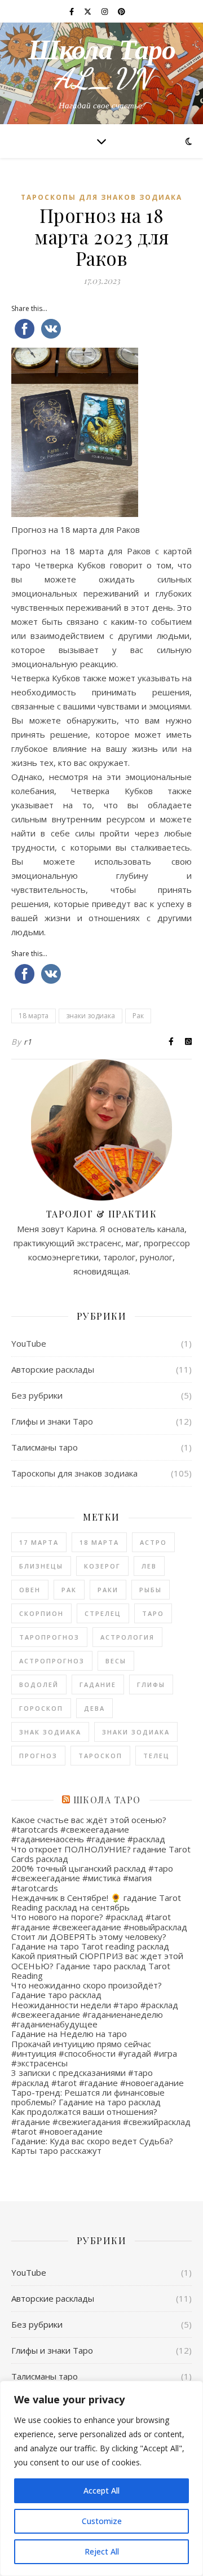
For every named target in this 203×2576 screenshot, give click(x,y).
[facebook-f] (72, 11)
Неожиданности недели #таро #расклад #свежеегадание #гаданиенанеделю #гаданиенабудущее (95, 2015)
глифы (151, 1685)
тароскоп (100, 1756)
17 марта (39, 1542)
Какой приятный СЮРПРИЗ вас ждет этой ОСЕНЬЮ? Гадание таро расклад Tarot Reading (97, 1966)
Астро (153, 1542)
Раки (108, 1590)
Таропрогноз (49, 1637)
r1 (28, 1042)
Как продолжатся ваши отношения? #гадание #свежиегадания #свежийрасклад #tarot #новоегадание (101, 2121)
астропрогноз (52, 1661)
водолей (39, 1685)
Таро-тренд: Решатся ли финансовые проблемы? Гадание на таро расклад (88, 2097)
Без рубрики (37, 1395)
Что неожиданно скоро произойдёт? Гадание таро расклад (87, 1990)
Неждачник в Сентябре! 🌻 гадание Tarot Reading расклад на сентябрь (96, 1902)
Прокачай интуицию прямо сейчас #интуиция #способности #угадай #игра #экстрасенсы (94, 2054)
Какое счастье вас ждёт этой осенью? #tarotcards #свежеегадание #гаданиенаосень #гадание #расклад (89, 1830)
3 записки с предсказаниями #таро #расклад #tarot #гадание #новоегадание (98, 2077)
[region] (101, 2478)
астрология (127, 1637)
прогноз (38, 1756)
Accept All (101, 2490)
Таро (153, 1613)
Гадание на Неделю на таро (69, 2034)
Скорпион (41, 1613)
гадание (98, 1685)
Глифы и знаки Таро (52, 1421)
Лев (149, 1566)
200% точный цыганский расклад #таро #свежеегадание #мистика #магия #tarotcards (92, 1878)
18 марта (34, 1016)
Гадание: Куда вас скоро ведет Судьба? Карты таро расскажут (92, 2146)
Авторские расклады (53, 1369)
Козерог (102, 1566)
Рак (138, 1016)
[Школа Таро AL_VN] (101, 73)
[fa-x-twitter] (89, 11)
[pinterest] (122, 11)
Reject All (102, 2551)
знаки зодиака (91, 1016)
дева (94, 1708)
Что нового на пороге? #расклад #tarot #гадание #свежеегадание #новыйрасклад (99, 1922)
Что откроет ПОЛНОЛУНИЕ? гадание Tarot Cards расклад (101, 1854)
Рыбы (151, 1590)
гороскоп (41, 1708)
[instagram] (105, 11)
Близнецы (41, 1566)
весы (116, 1661)
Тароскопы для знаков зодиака (101, 197)
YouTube (29, 1343)
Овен (30, 1590)
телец (156, 1756)
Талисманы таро (45, 1447)
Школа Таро (107, 1800)
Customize (102, 2521)
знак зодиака (50, 1732)
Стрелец (103, 1613)
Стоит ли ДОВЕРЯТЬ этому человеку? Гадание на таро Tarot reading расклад (90, 1941)
